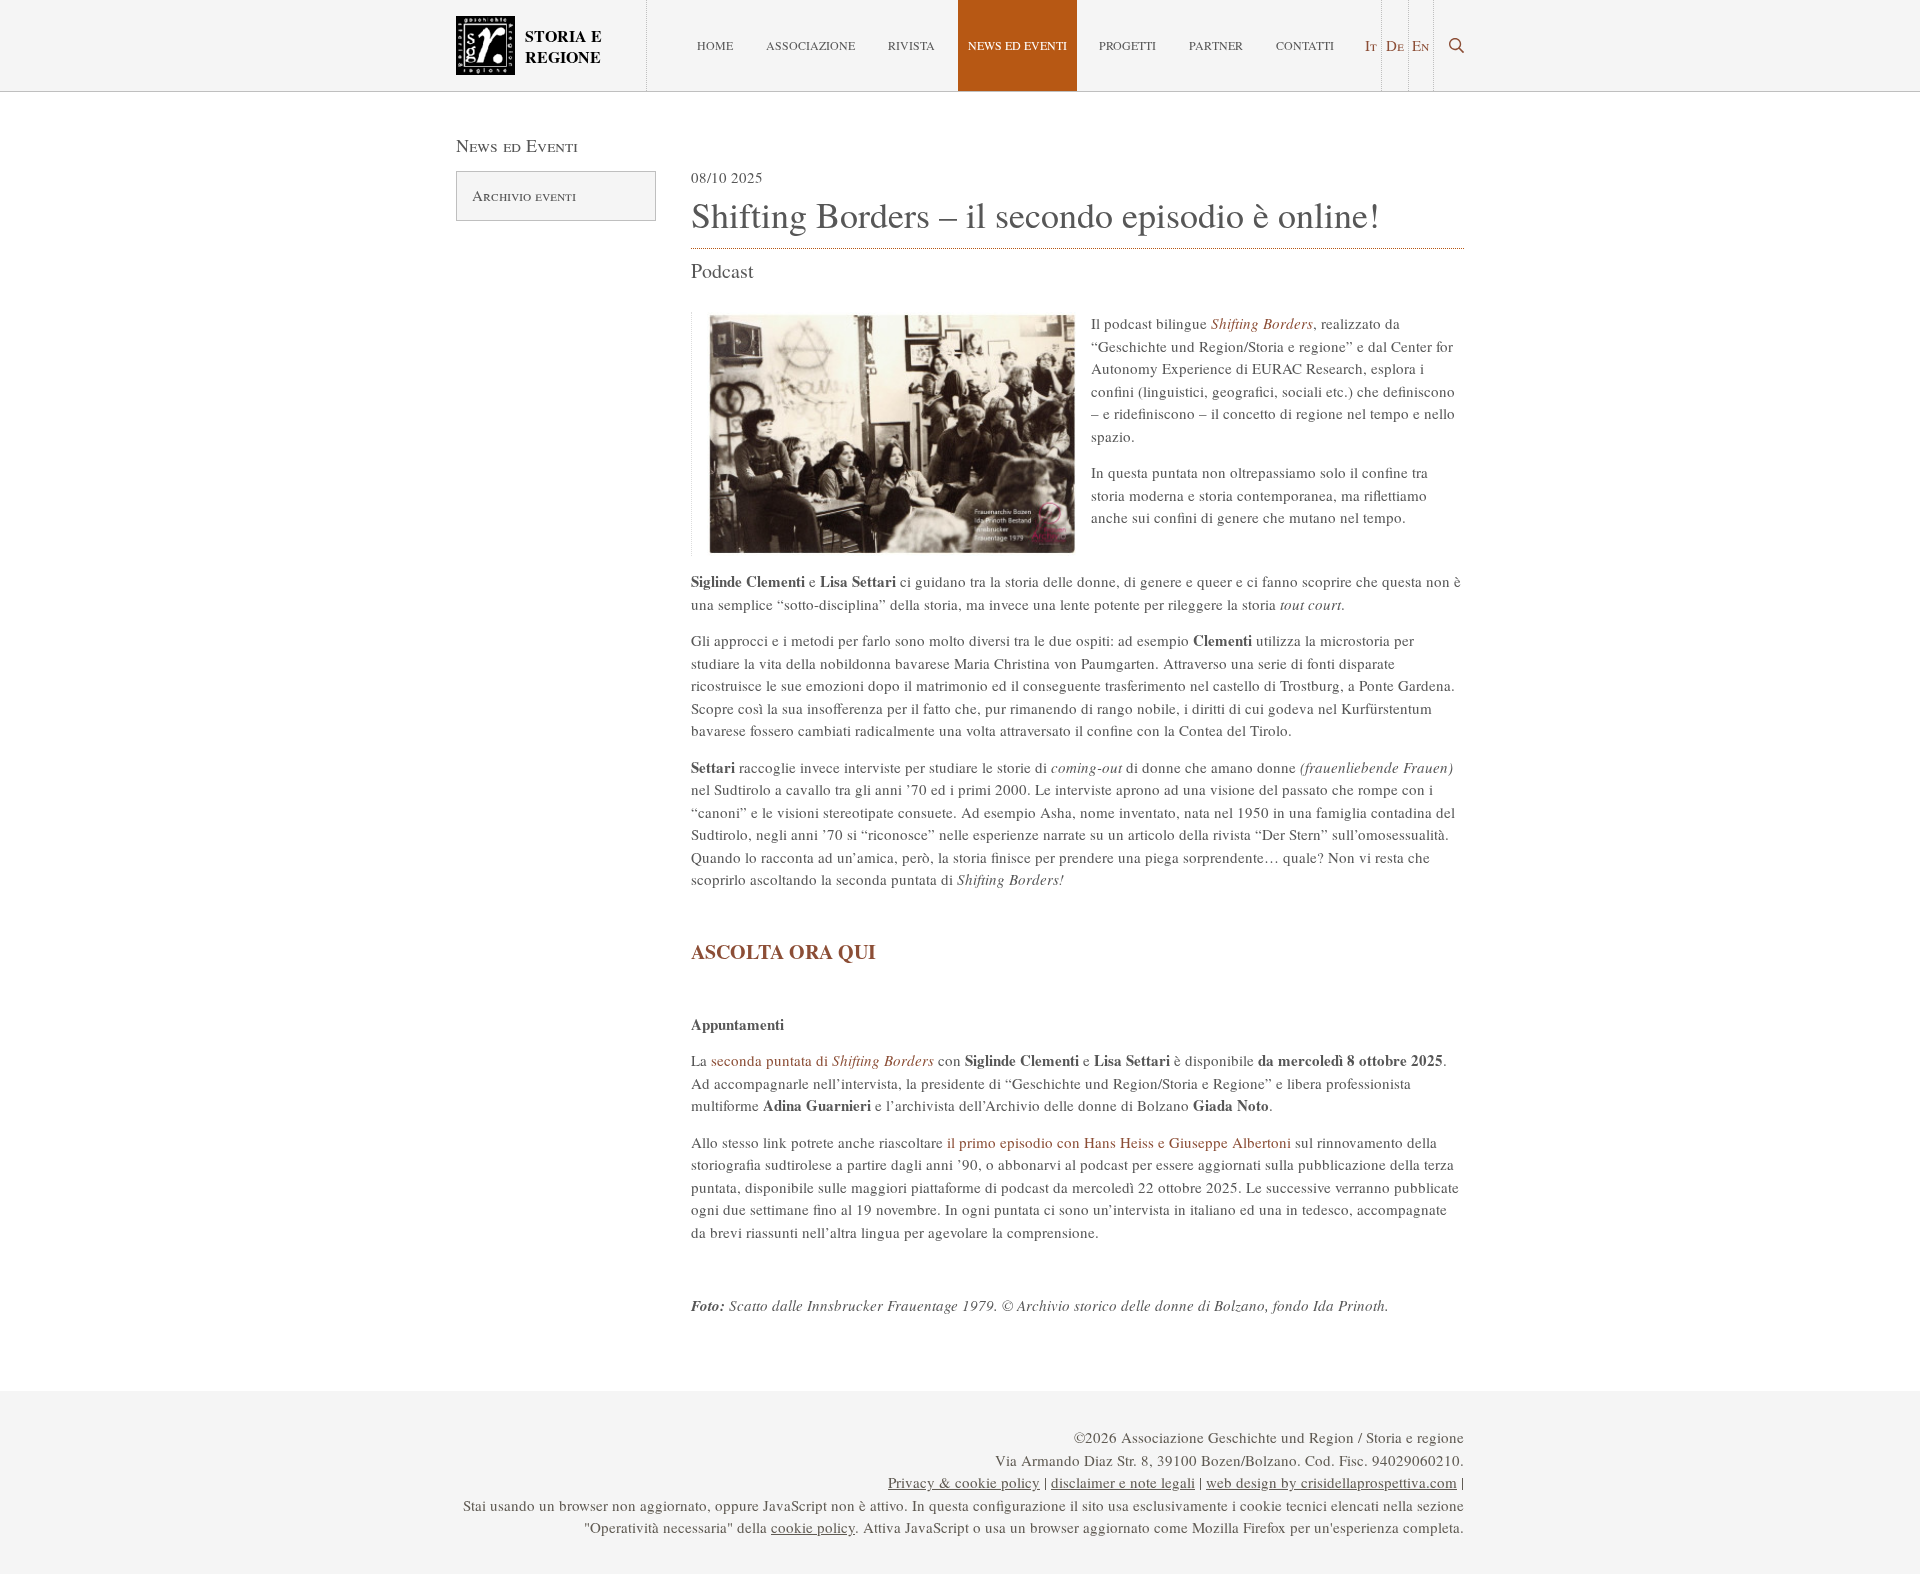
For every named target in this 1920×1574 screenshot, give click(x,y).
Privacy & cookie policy (964, 1482)
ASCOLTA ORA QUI (783, 951)
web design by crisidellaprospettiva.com (1331, 1482)
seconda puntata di (822, 1060)
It (1371, 45)
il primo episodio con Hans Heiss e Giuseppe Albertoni (1117, 1142)
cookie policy (813, 1527)
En (1420, 45)
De (1395, 45)
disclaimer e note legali (1123, 1482)
